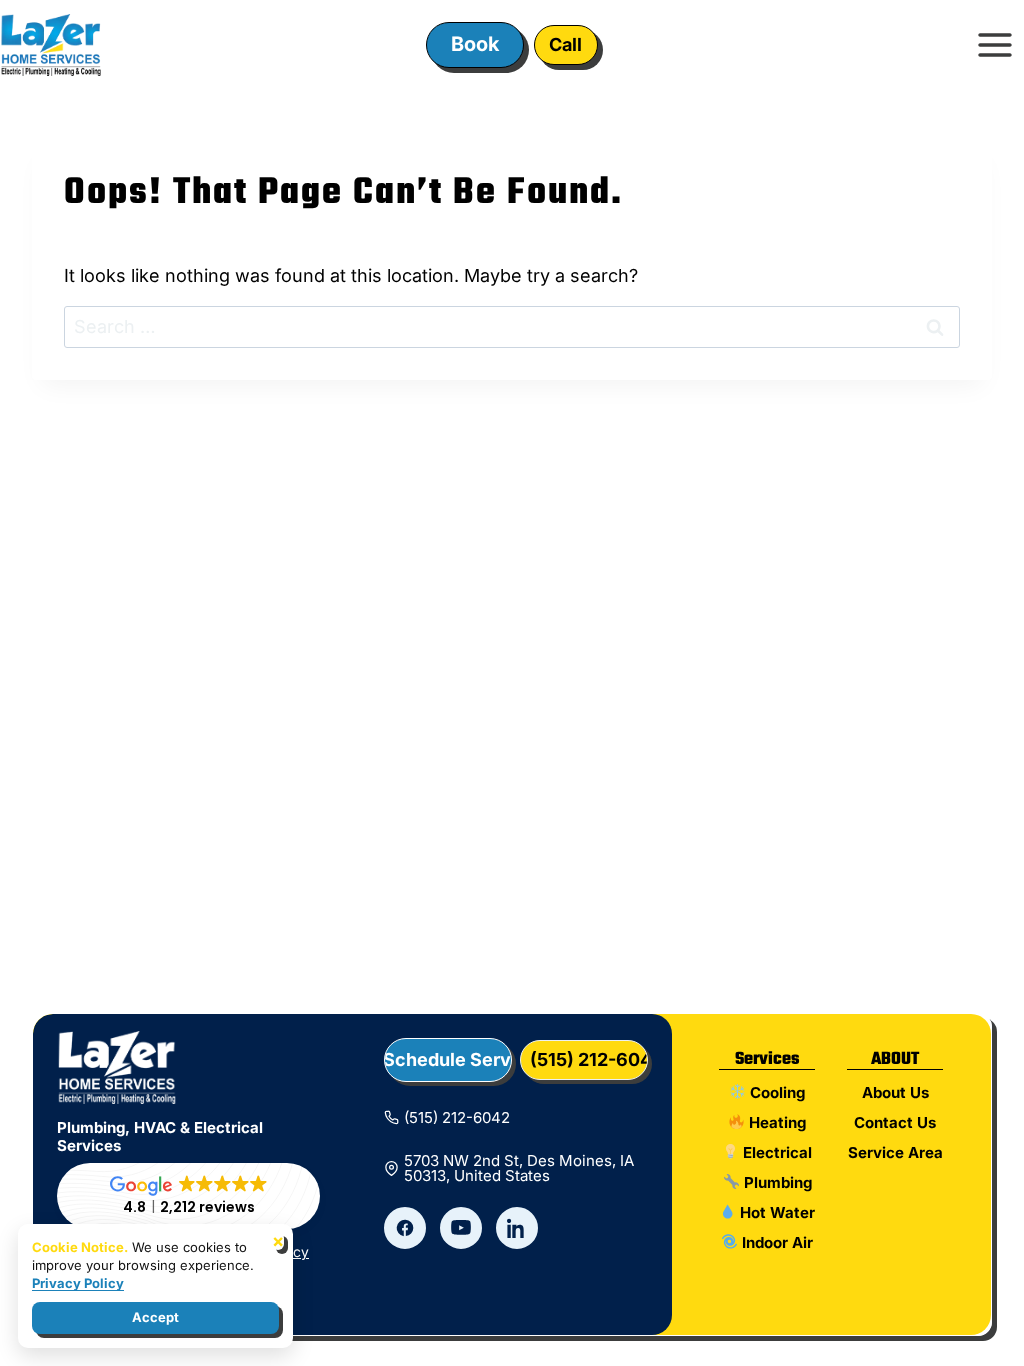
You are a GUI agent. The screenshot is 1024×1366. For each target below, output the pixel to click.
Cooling (775, 1092)
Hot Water (775, 1212)
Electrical (775, 1152)
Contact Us (895, 1122)
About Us (895, 1092)
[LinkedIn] (517, 1228)
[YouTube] (461, 1228)
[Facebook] (405, 1228)
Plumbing (776, 1182)
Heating (775, 1122)
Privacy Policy (78, 1283)
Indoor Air (775, 1242)
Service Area (895, 1152)
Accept (155, 1317)
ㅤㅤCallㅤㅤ (565, 44)
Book (475, 44)
